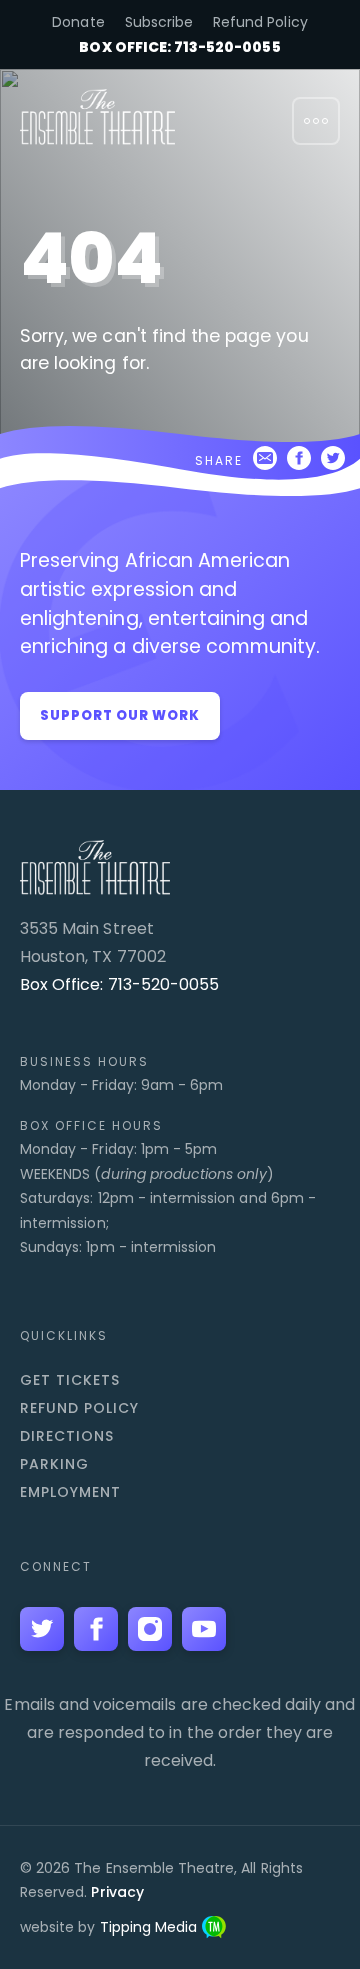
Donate (78, 22)
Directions (67, 1436)
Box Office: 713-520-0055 (179, 47)
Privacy (117, 1892)
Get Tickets (70, 1380)
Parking (54, 1464)
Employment (70, 1492)
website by (108, 1927)
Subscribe (159, 22)
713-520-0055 (164, 984)
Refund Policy (260, 22)
